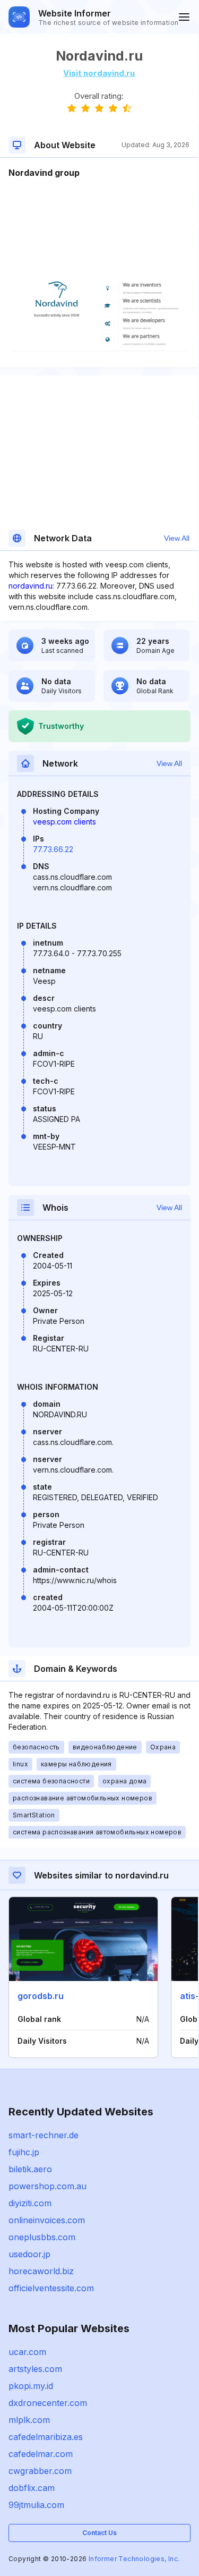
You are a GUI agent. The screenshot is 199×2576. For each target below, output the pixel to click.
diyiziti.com (30, 2203)
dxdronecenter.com (48, 2403)
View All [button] (177, 538)
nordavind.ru (31, 586)
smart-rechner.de (44, 2135)
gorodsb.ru (41, 1996)
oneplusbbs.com (42, 2237)
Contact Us (99, 2533)
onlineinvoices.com (47, 2220)
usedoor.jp (29, 2254)
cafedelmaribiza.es (46, 2437)
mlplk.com (29, 2420)
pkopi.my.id (31, 2386)
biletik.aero (30, 2169)
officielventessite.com (51, 2288)
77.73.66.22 (53, 849)
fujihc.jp (24, 2152)
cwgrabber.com (40, 2471)
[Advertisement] (99, 211)
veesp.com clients (64, 822)
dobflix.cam (32, 2488)
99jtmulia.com (36, 2505)
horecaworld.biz (41, 2271)
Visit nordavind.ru (99, 73)
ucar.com (27, 2352)
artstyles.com (35, 2369)
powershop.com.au (47, 2186)
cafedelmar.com (41, 2454)
